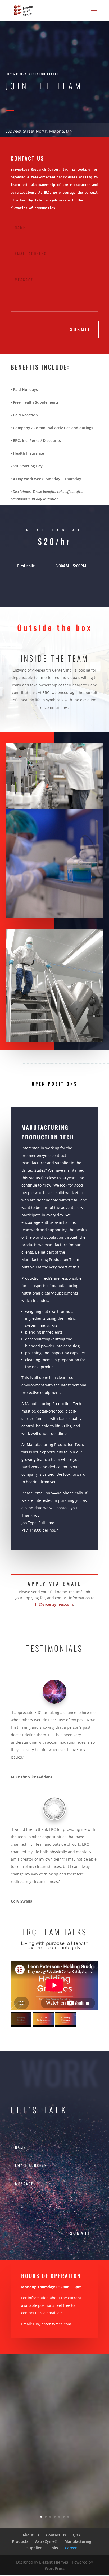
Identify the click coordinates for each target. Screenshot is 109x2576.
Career (71, 2548)
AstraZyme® (46, 2541)
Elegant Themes (54, 2562)
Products (20, 2541)
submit (80, 329)
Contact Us (56, 2535)
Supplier (34, 2548)
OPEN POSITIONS (55, 1084)
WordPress (55, 2568)
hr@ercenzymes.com (54, 1604)
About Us (31, 2535)
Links (53, 2548)
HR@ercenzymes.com (52, 2324)
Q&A (77, 2535)
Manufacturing (78, 2541)
